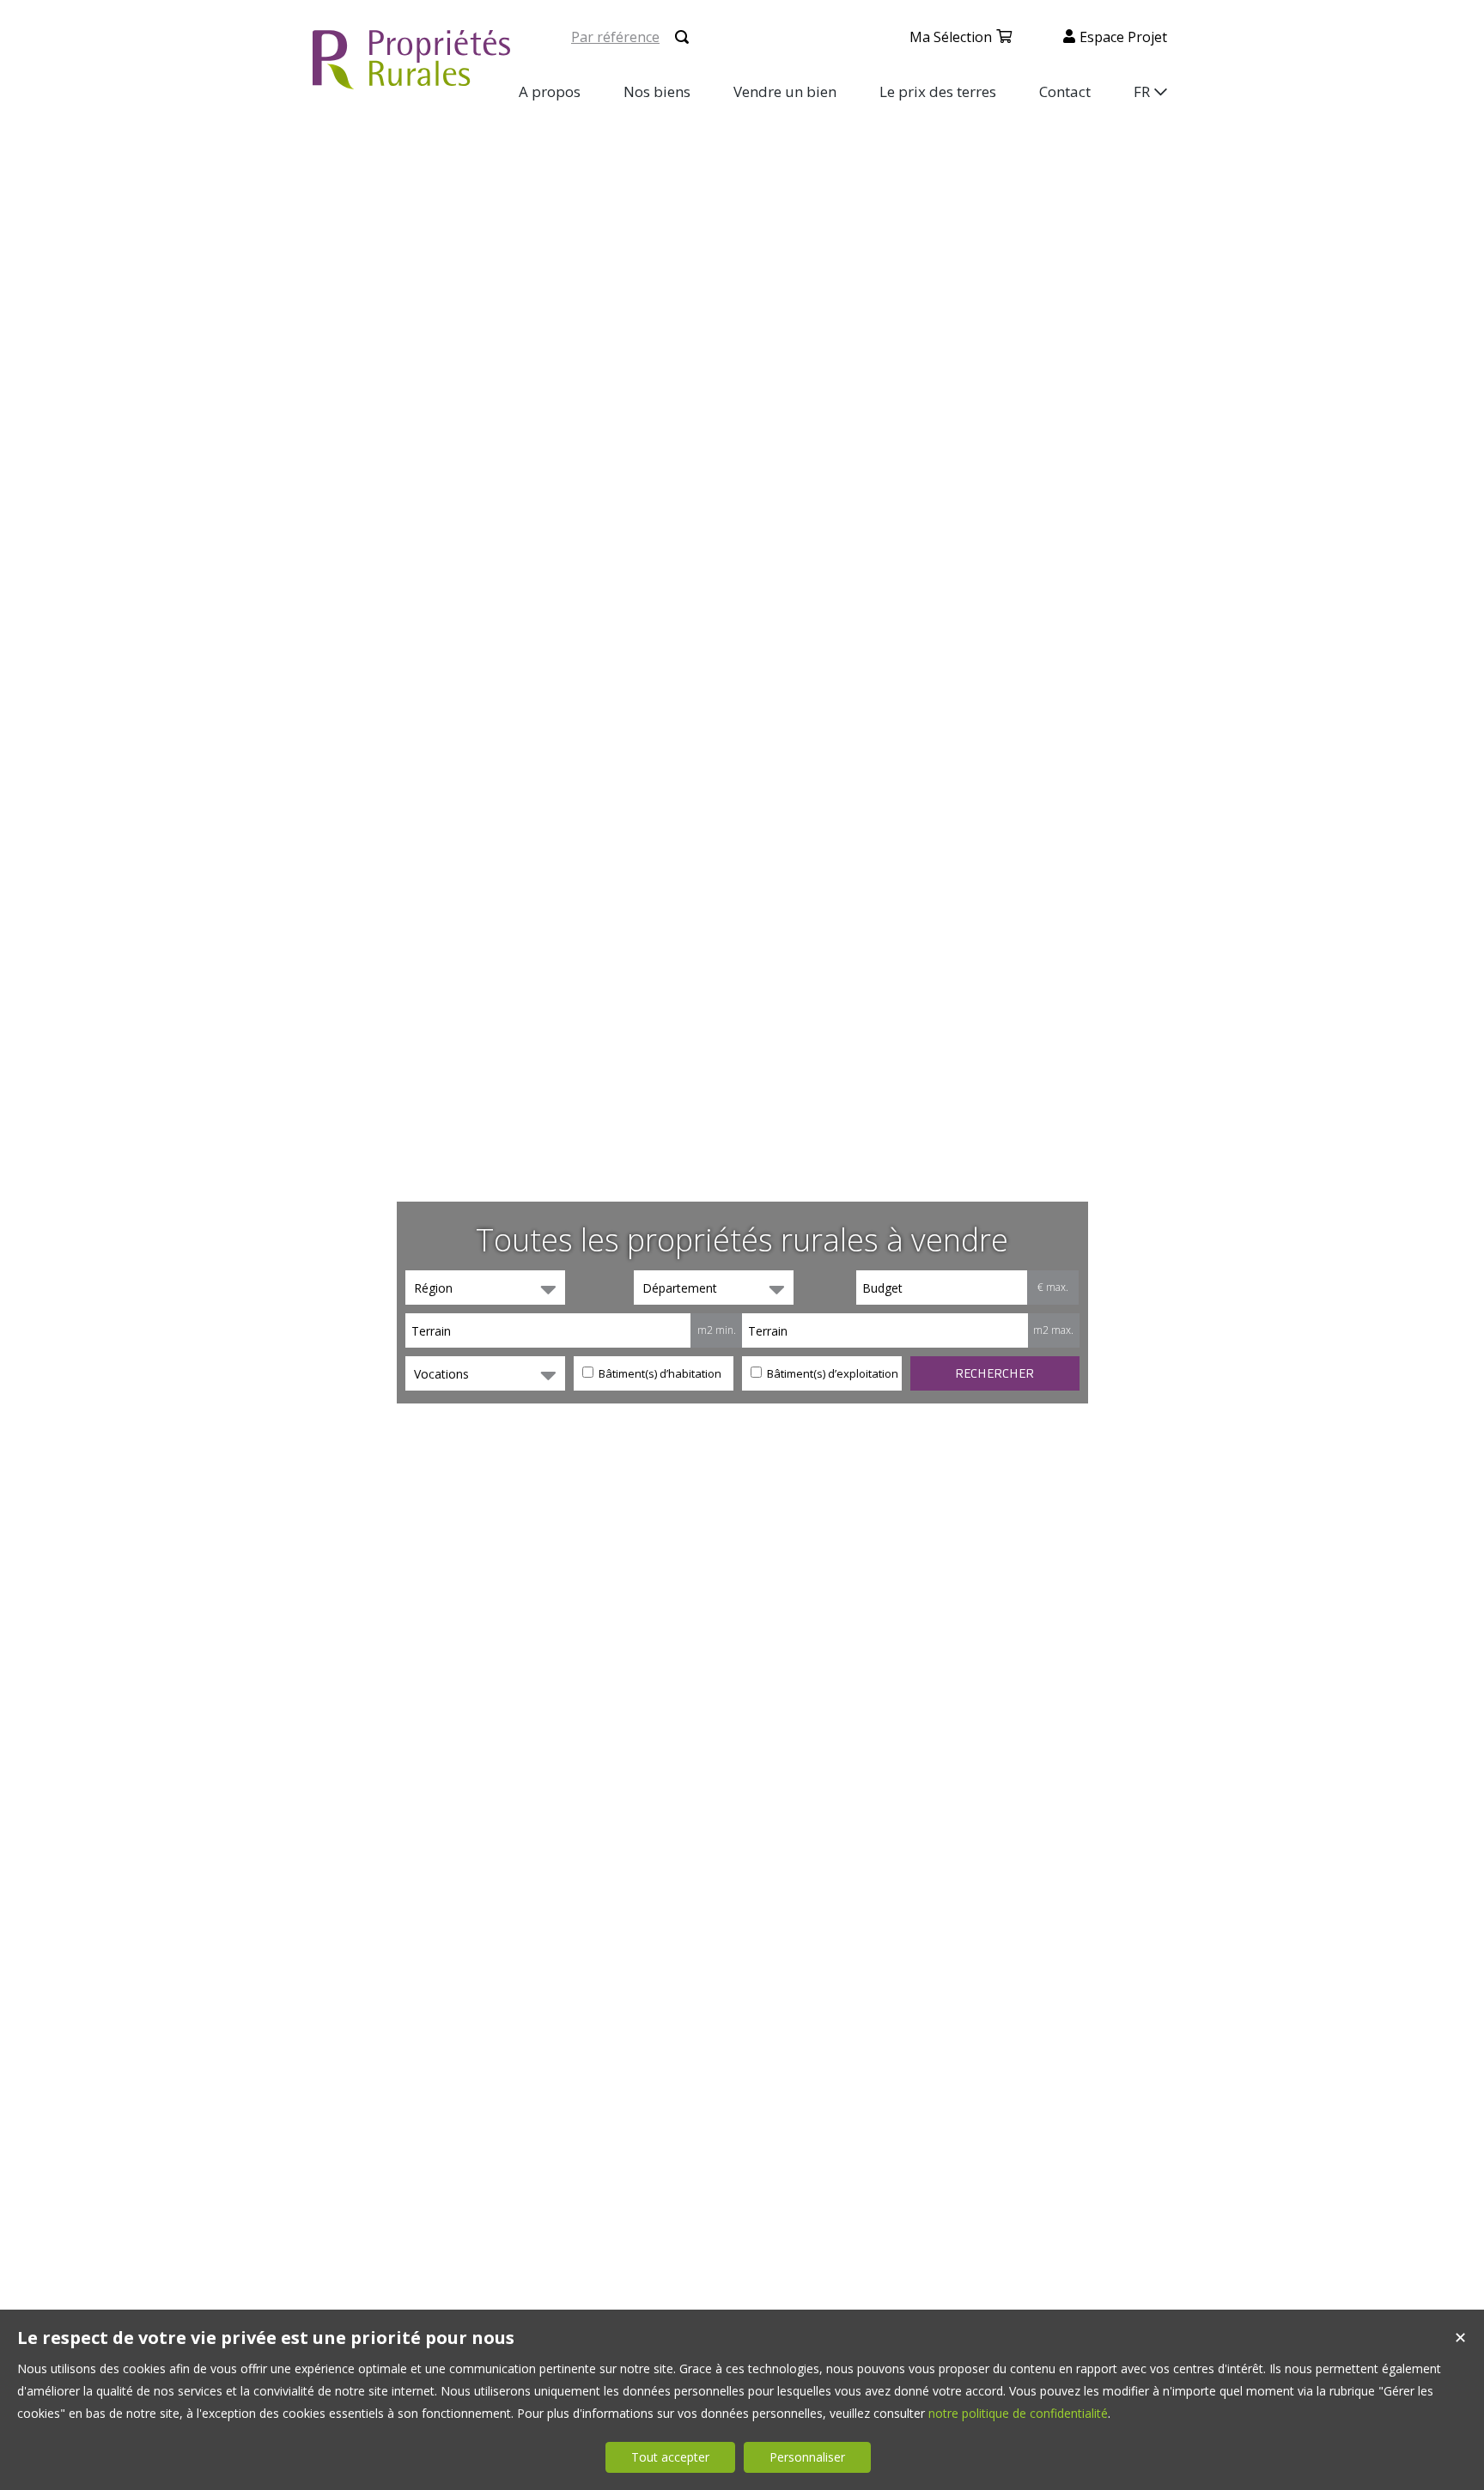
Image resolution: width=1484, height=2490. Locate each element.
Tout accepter (670, 2457)
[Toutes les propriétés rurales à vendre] (411, 79)
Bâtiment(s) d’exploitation (831, 1373)
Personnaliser (807, 2457)
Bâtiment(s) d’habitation (659, 1373)
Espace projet (1123, 37)
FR (1142, 91)
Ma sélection (951, 37)
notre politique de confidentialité (1018, 2413)
